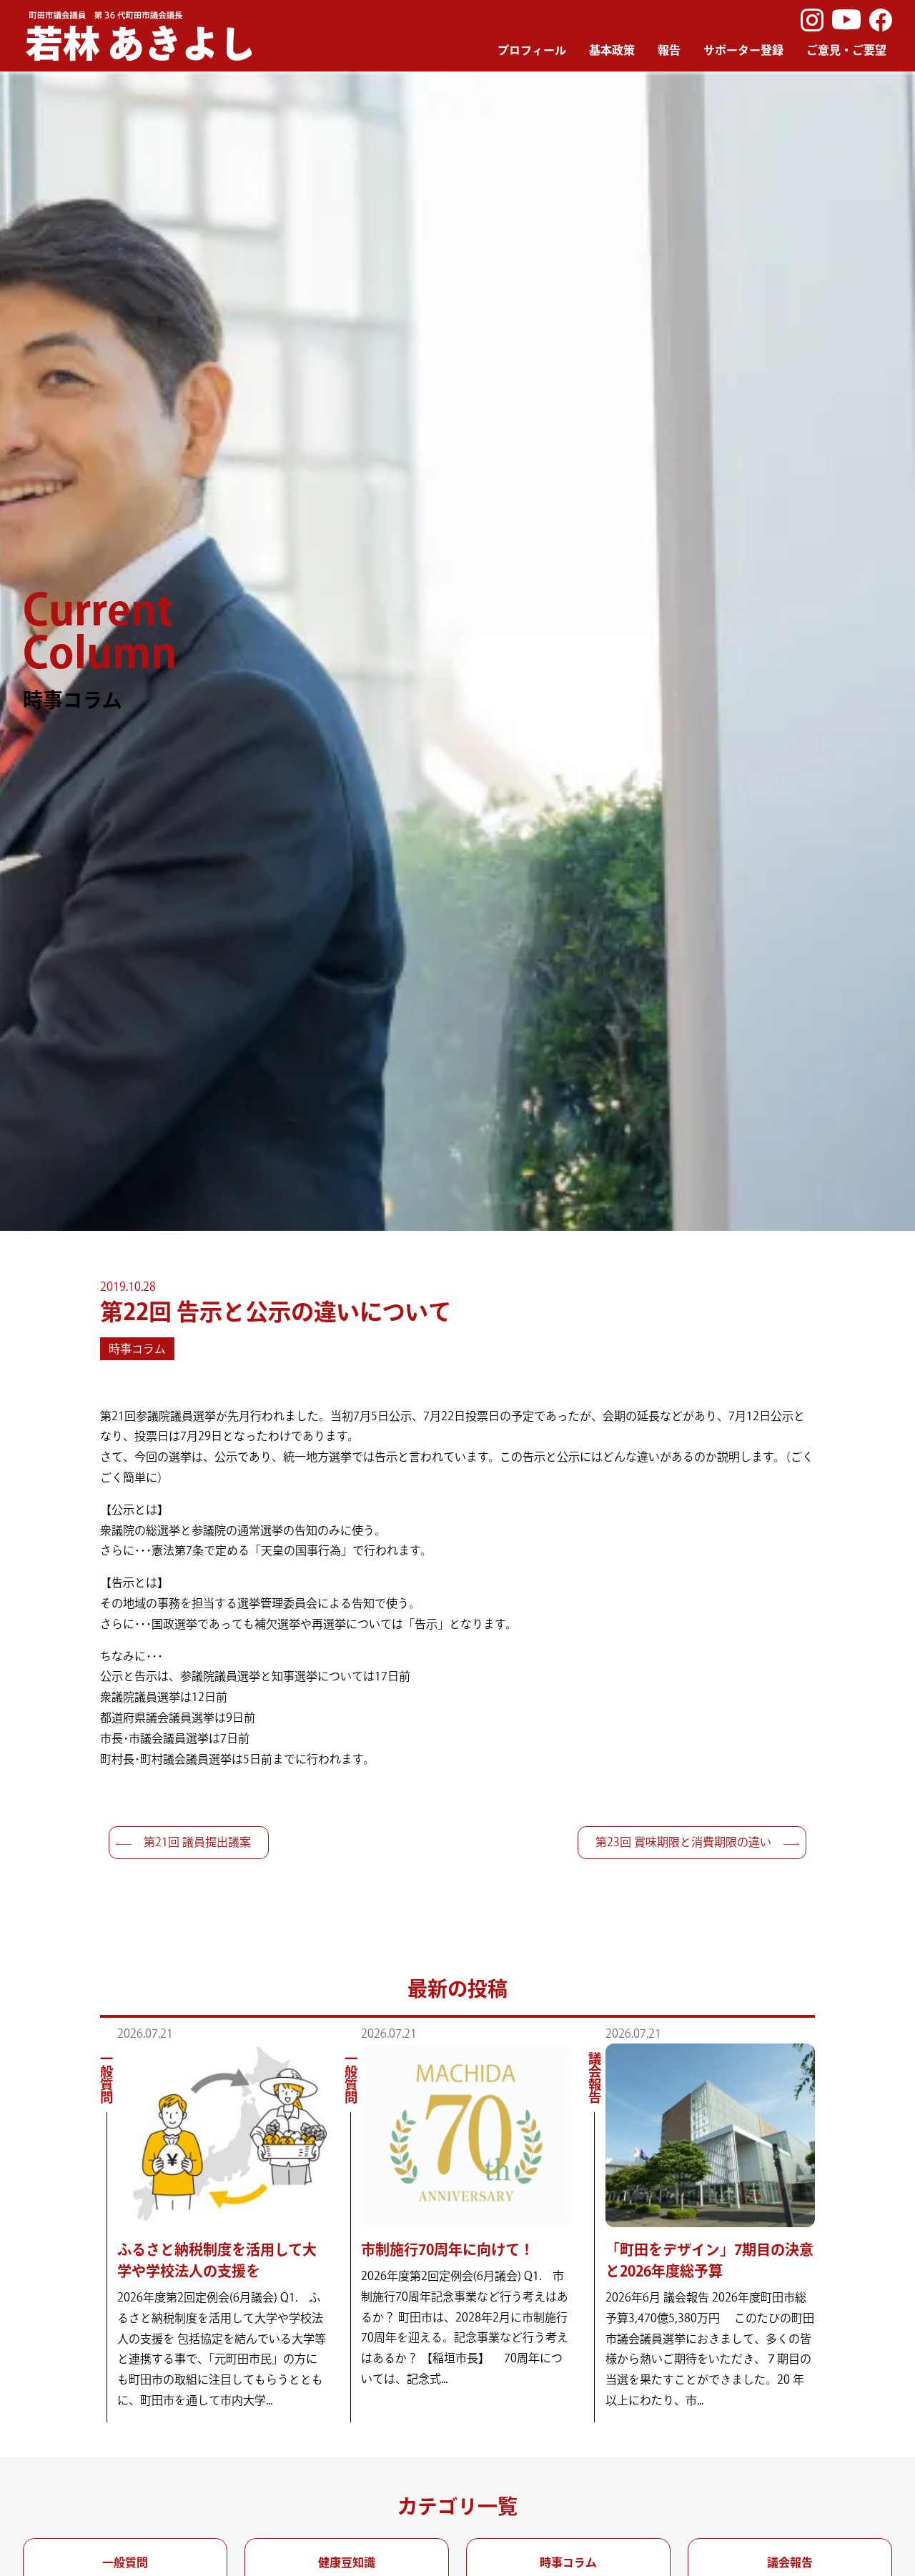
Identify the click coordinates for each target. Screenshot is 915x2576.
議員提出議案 (197, 1842)
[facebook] (881, 20)
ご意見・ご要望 (846, 50)
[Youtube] (846, 20)
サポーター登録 (743, 50)
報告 (669, 50)
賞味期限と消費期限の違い (683, 1842)
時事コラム (137, 1349)
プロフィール (532, 50)
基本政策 (612, 50)
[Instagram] (812, 20)
